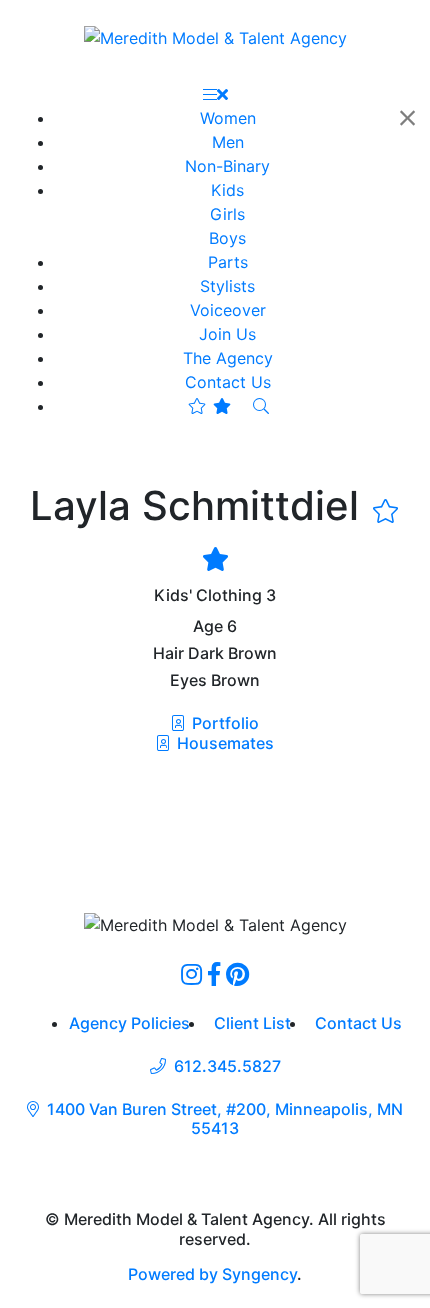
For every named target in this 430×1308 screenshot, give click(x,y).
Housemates (223, 743)
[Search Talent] (261, 406)
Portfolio (223, 723)
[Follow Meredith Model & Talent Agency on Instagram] (191, 974)
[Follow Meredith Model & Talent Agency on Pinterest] (237, 974)
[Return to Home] (215, 37)
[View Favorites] (209, 406)
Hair (168, 653)
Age (208, 626)
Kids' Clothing (208, 595)
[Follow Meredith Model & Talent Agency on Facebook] (214, 974)
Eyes (188, 680)
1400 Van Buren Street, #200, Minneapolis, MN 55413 (225, 1119)
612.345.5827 (227, 1066)
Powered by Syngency (212, 1274)
